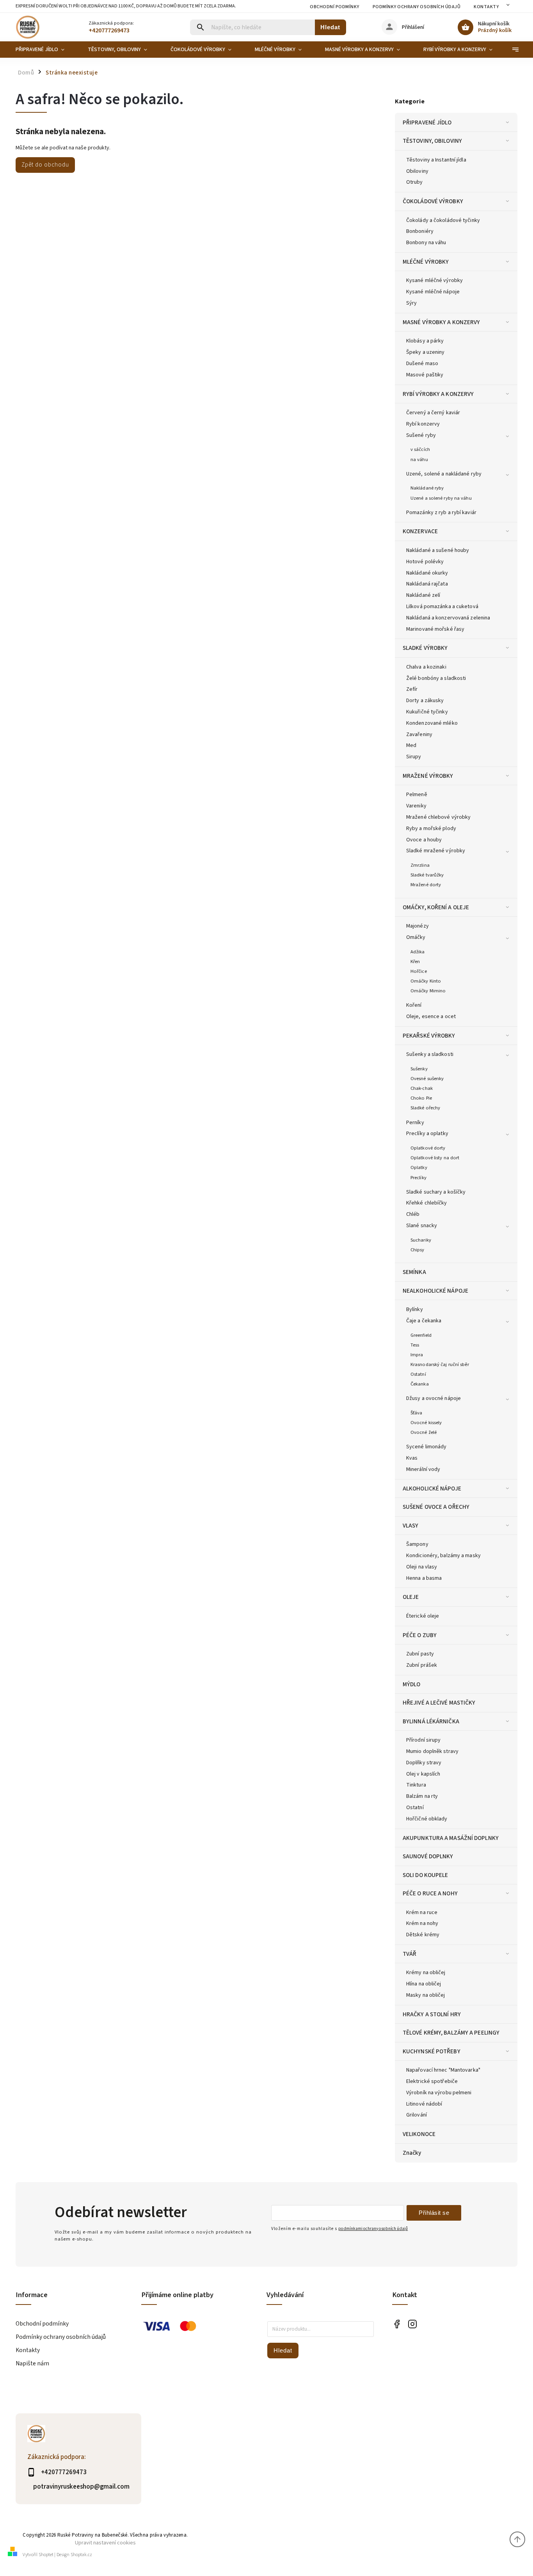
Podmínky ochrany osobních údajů (417, 7)
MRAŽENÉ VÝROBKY (428, 776)
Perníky (415, 1123)
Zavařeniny (419, 734)
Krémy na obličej (426, 1973)
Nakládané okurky (427, 573)
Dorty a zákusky (425, 701)
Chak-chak (422, 1088)
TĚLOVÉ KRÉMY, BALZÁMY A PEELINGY (451, 2033)
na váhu (419, 459)
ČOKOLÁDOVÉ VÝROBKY (433, 201)
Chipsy (418, 1250)
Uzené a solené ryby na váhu (441, 498)
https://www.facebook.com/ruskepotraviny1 (397, 2324)
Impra (417, 1355)
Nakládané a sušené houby (438, 550)
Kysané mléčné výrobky (434, 280)
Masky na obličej (426, 1995)
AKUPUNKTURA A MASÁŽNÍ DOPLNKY (451, 1838)
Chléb (413, 1214)
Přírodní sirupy (424, 1740)
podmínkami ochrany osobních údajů (373, 2229)
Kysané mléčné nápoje (433, 292)
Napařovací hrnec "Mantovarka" (443, 2070)
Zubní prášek (422, 1665)
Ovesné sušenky (427, 1079)
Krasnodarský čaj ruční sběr (440, 1364)
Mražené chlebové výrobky (438, 817)
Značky (412, 2153)
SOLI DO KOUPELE (426, 1875)
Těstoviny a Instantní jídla (436, 160)
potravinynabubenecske (413, 2324)
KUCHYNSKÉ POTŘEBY (432, 2051)
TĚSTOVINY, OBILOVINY (432, 141)
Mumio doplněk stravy (432, 1751)
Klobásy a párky (425, 341)
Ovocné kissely (426, 1423)
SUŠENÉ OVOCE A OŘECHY (436, 1507)
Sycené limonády (426, 1447)
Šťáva (417, 1413)
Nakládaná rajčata (427, 584)
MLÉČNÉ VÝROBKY (426, 262)
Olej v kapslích (423, 1774)
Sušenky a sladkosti (430, 1054)
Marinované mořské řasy (435, 629)
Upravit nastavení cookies (105, 2543)
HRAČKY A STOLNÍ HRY (432, 2014)
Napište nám (32, 2363)
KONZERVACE (420, 531)
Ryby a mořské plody (431, 829)
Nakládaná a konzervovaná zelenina (448, 618)
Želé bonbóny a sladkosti (436, 678)
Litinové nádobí (424, 2104)
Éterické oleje (423, 1616)
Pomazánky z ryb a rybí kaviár (441, 513)
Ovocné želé (424, 1432)
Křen (415, 962)
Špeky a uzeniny (426, 352)
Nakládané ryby (427, 488)
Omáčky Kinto (426, 981)
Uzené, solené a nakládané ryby (444, 474)
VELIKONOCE (419, 2134)
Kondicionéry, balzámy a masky (443, 1556)
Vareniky (416, 806)
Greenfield (421, 1335)
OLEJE (411, 1597)
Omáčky (416, 937)
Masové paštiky (425, 375)
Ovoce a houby (424, 840)
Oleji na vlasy (422, 1567)
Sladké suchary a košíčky (436, 1192)
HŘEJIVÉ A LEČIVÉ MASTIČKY (439, 1703)
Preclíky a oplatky (427, 1134)
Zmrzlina (420, 865)
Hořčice (419, 971)
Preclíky (418, 1178)
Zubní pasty (420, 1654)
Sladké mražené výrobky (436, 851)
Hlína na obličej (424, 1984)
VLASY (411, 1526)
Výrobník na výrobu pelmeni (439, 2093)
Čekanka (420, 1384)
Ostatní (418, 1374)
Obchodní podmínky (335, 7)
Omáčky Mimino (428, 991)
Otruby (415, 182)
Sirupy (414, 757)
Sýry (411, 303)
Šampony (417, 1544)
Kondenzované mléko (432, 723)
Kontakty (486, 7)
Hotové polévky (425, 562)
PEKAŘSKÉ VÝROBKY (429, 1036)
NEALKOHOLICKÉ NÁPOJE (435, 1291)
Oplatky (419, 1167)
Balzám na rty (422, 1796)
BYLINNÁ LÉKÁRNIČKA (431, 1721)
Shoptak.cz (81, 2555)
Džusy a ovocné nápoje (434, 1398)
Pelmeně (417, 795)
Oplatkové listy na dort (435, 1158)
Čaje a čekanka (424, 1321)
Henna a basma (424, 1578)
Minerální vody (423, 1469)
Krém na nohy (422, 1923)
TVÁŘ (410, 1954)
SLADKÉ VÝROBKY (425, 648)
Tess (415, 1345)
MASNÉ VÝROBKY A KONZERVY (441, 322)
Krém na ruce (422, 1912)
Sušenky (419, 1069)
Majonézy (418, 926)
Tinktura (416, 1785)
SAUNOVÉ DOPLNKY (428, 1856)
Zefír (412, 689)
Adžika (418, 952)
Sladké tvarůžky (427, 875)
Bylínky (415, 1309)
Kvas (412, 1458)
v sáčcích (420, 449)
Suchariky (421, 1240)
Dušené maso (422, 364)
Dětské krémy (423, 1935)
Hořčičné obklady (427, 1819)
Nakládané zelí (423, 595)
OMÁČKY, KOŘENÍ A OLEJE (436, 907)
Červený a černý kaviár (433, 413)
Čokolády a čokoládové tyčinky (443, 220)
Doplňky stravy (424, 1763)
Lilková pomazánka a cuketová (442, 607)
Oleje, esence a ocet (431, 1017)
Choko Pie (421, 1098)
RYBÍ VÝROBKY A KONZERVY (438, 394)
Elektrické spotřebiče (432, 2081)
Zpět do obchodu (45, 165)
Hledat (330, 27)
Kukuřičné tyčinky (427, 712)
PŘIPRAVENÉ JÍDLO (427, 122)
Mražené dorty (426, 885)
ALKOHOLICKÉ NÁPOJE (432, 1488)
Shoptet (46, 2555)
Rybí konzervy (423, 424)
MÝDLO (412, 1684)
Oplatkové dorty (428, 1148)
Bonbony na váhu (426, 243)
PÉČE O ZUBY (420, 1635)
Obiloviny (417, 171)
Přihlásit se (434, 2213)
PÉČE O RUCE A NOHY (430, 1893)
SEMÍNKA (414, 1272)
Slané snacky (422, 1226)
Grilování (417, 2115)
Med (411, 745)
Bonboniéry (420, 231)
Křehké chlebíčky (427, 1203)
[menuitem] (46, 50)
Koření (414, 1005)
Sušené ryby (421, 435)
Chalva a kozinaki (426, 667)
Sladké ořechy (425, 1108)
